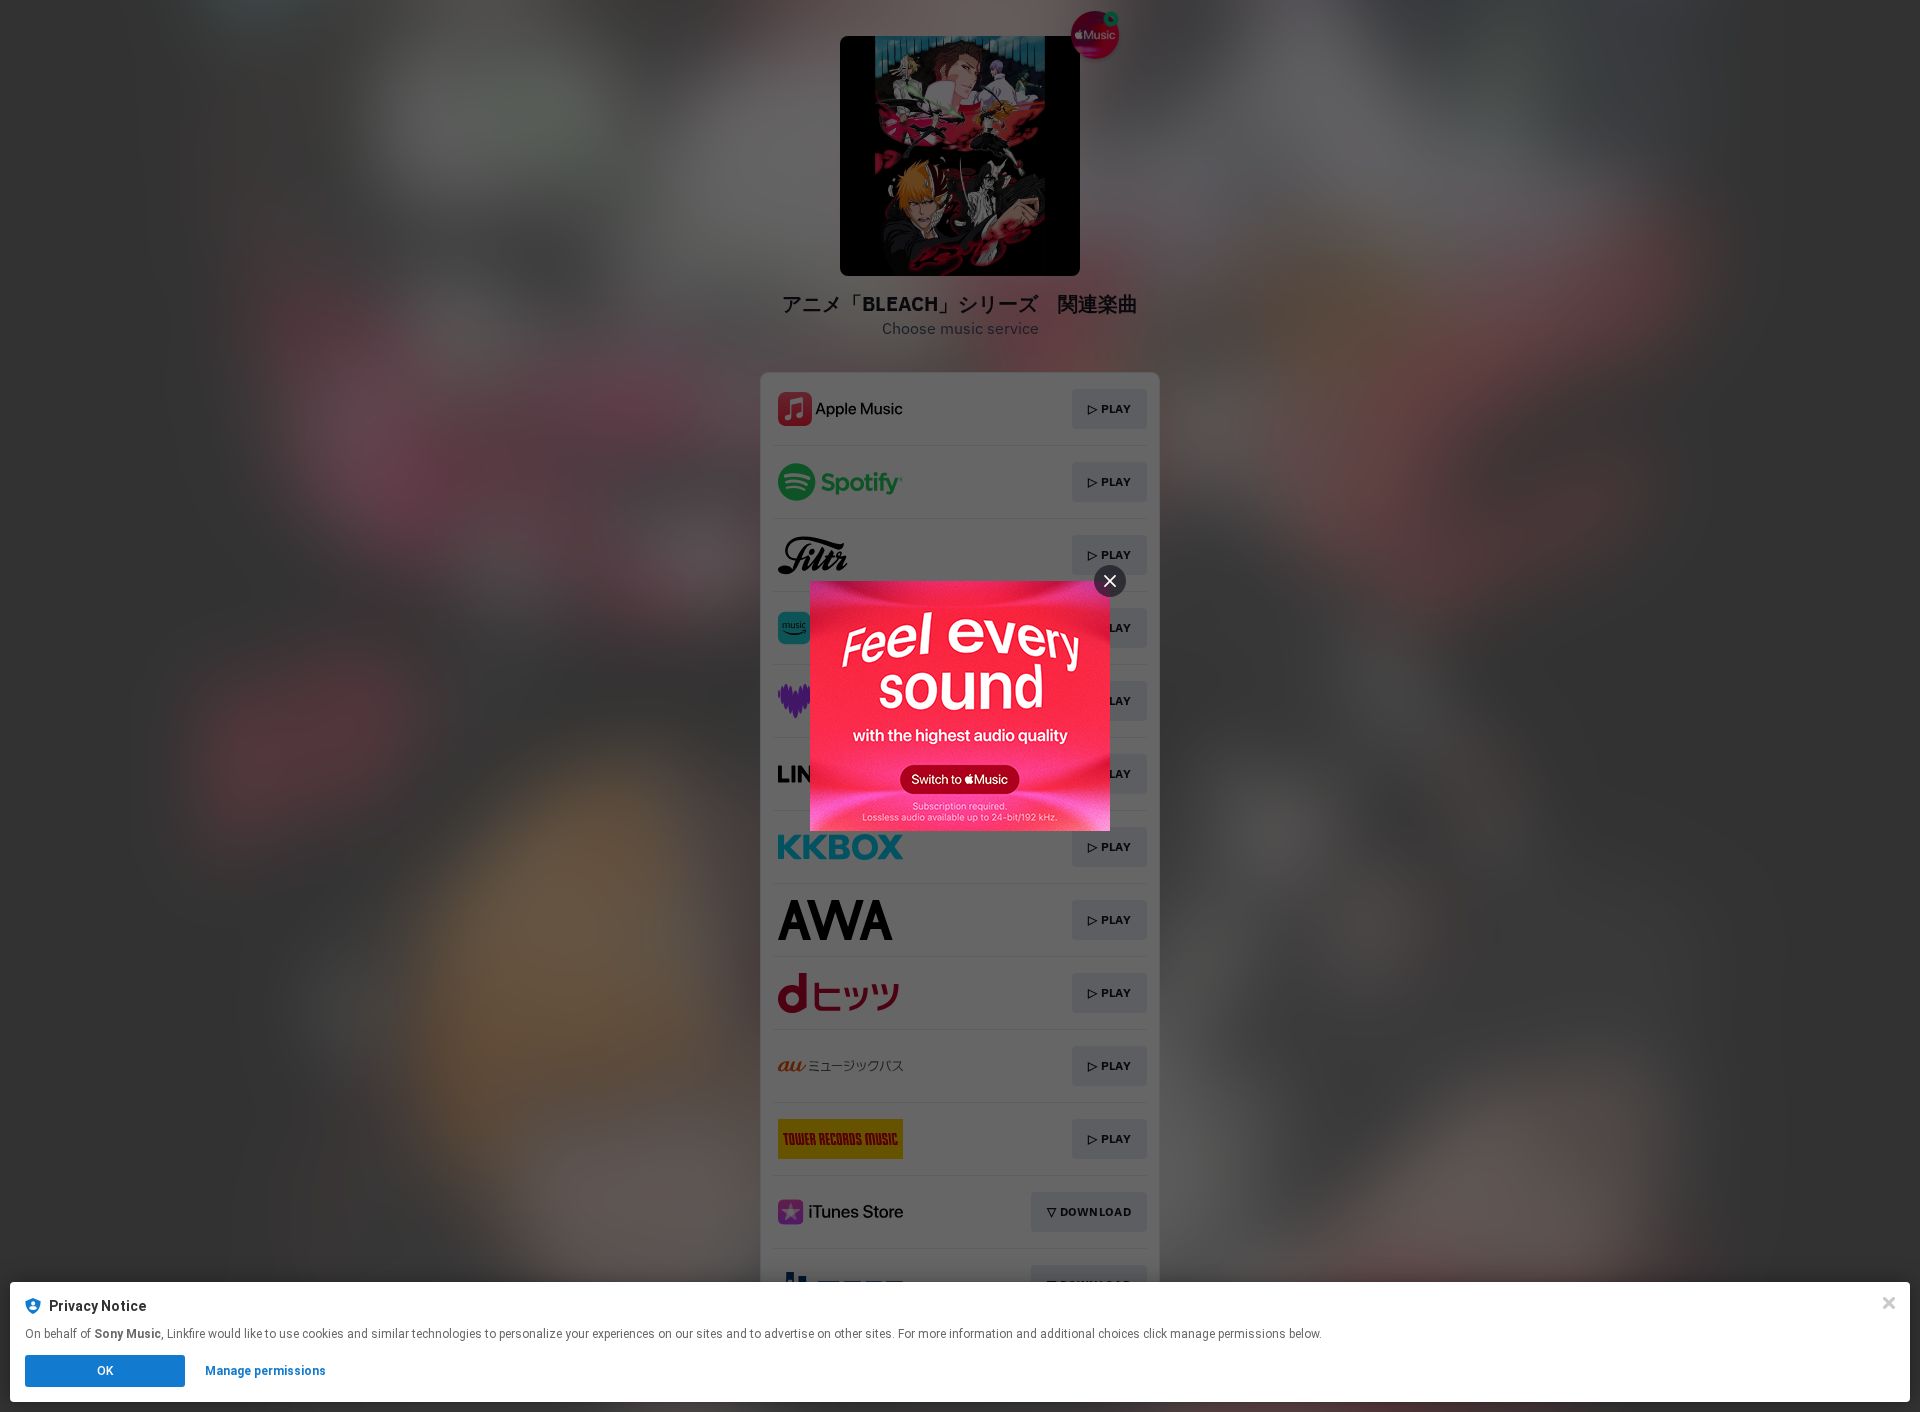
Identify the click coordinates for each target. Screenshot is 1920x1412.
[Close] (1889, 1303)
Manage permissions (265, 1371)
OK (105, 1371)
